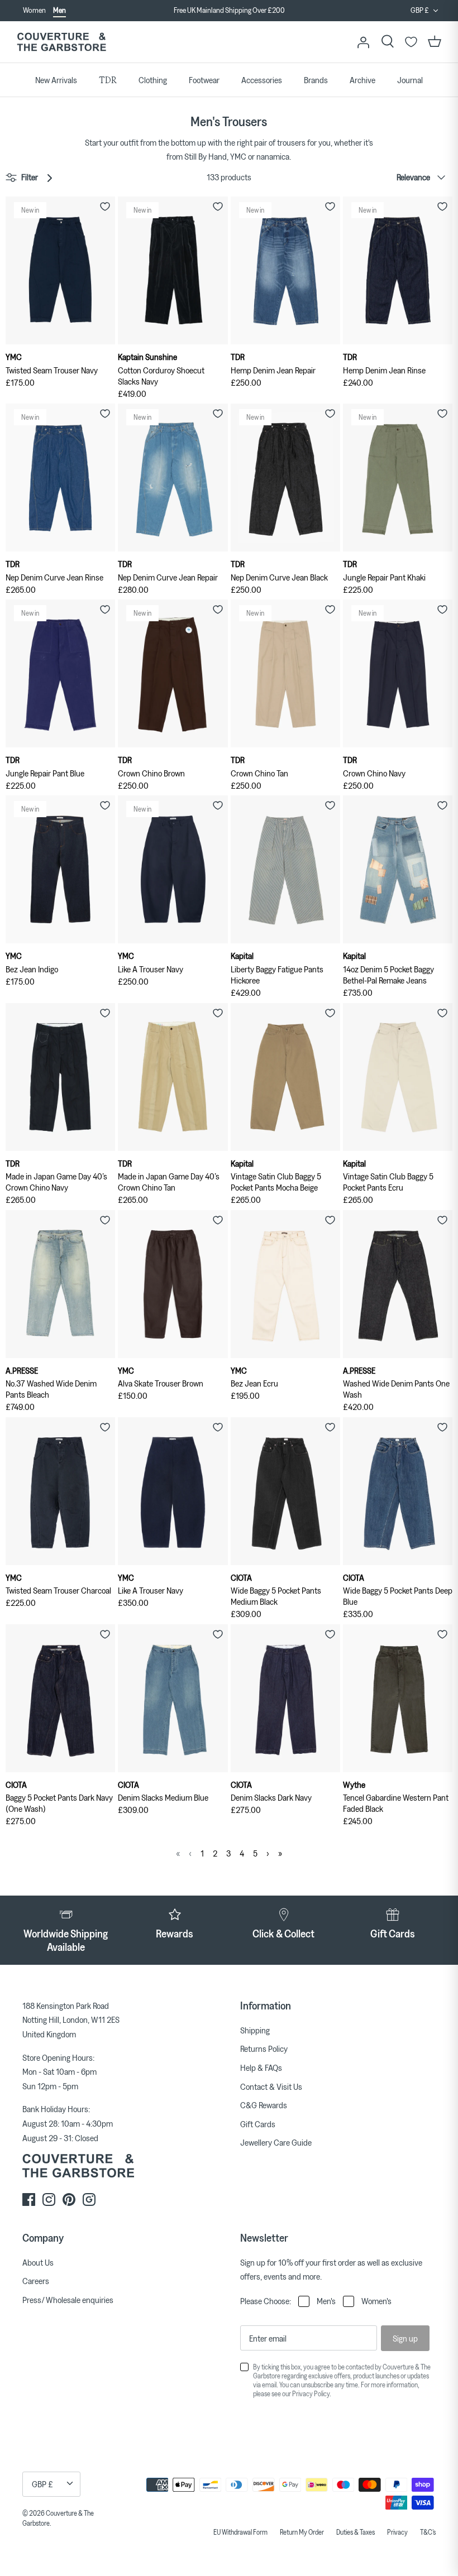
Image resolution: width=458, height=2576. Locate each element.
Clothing (153, 80)
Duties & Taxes (356, 2532)
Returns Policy (264, 2049)
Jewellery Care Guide (276, 2142)
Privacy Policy (311, 2393)
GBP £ (420, 10)
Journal (410, 80)
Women (34, 10)
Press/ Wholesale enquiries (68, 2300)
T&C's (428, 2532)
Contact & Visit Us (271, 2086)
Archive (362, 80)
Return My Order (302, 2532)
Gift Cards (258, 2124)
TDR (108, 80)
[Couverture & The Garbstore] (61, 42)
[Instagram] (49, 2200)
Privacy (397, 2532)
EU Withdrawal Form (240, 2532)
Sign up (405, 2338)
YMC (238, 156)
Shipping (255, 2030)
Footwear (204, 80)
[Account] (363, 42)
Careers (36, 2281)
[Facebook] (29, 2200)
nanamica (273, 156)
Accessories (262, 80)
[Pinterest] (69, 2200)
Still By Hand (206, 156)
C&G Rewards (264, 2105)
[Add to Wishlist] (105, 207)
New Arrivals (56, 80)
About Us (38, 2262)
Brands (316, 80)
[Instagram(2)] (89, 2200)
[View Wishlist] (411, 42)
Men (59, 10)
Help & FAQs (261, 2067)
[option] (229, 11)
